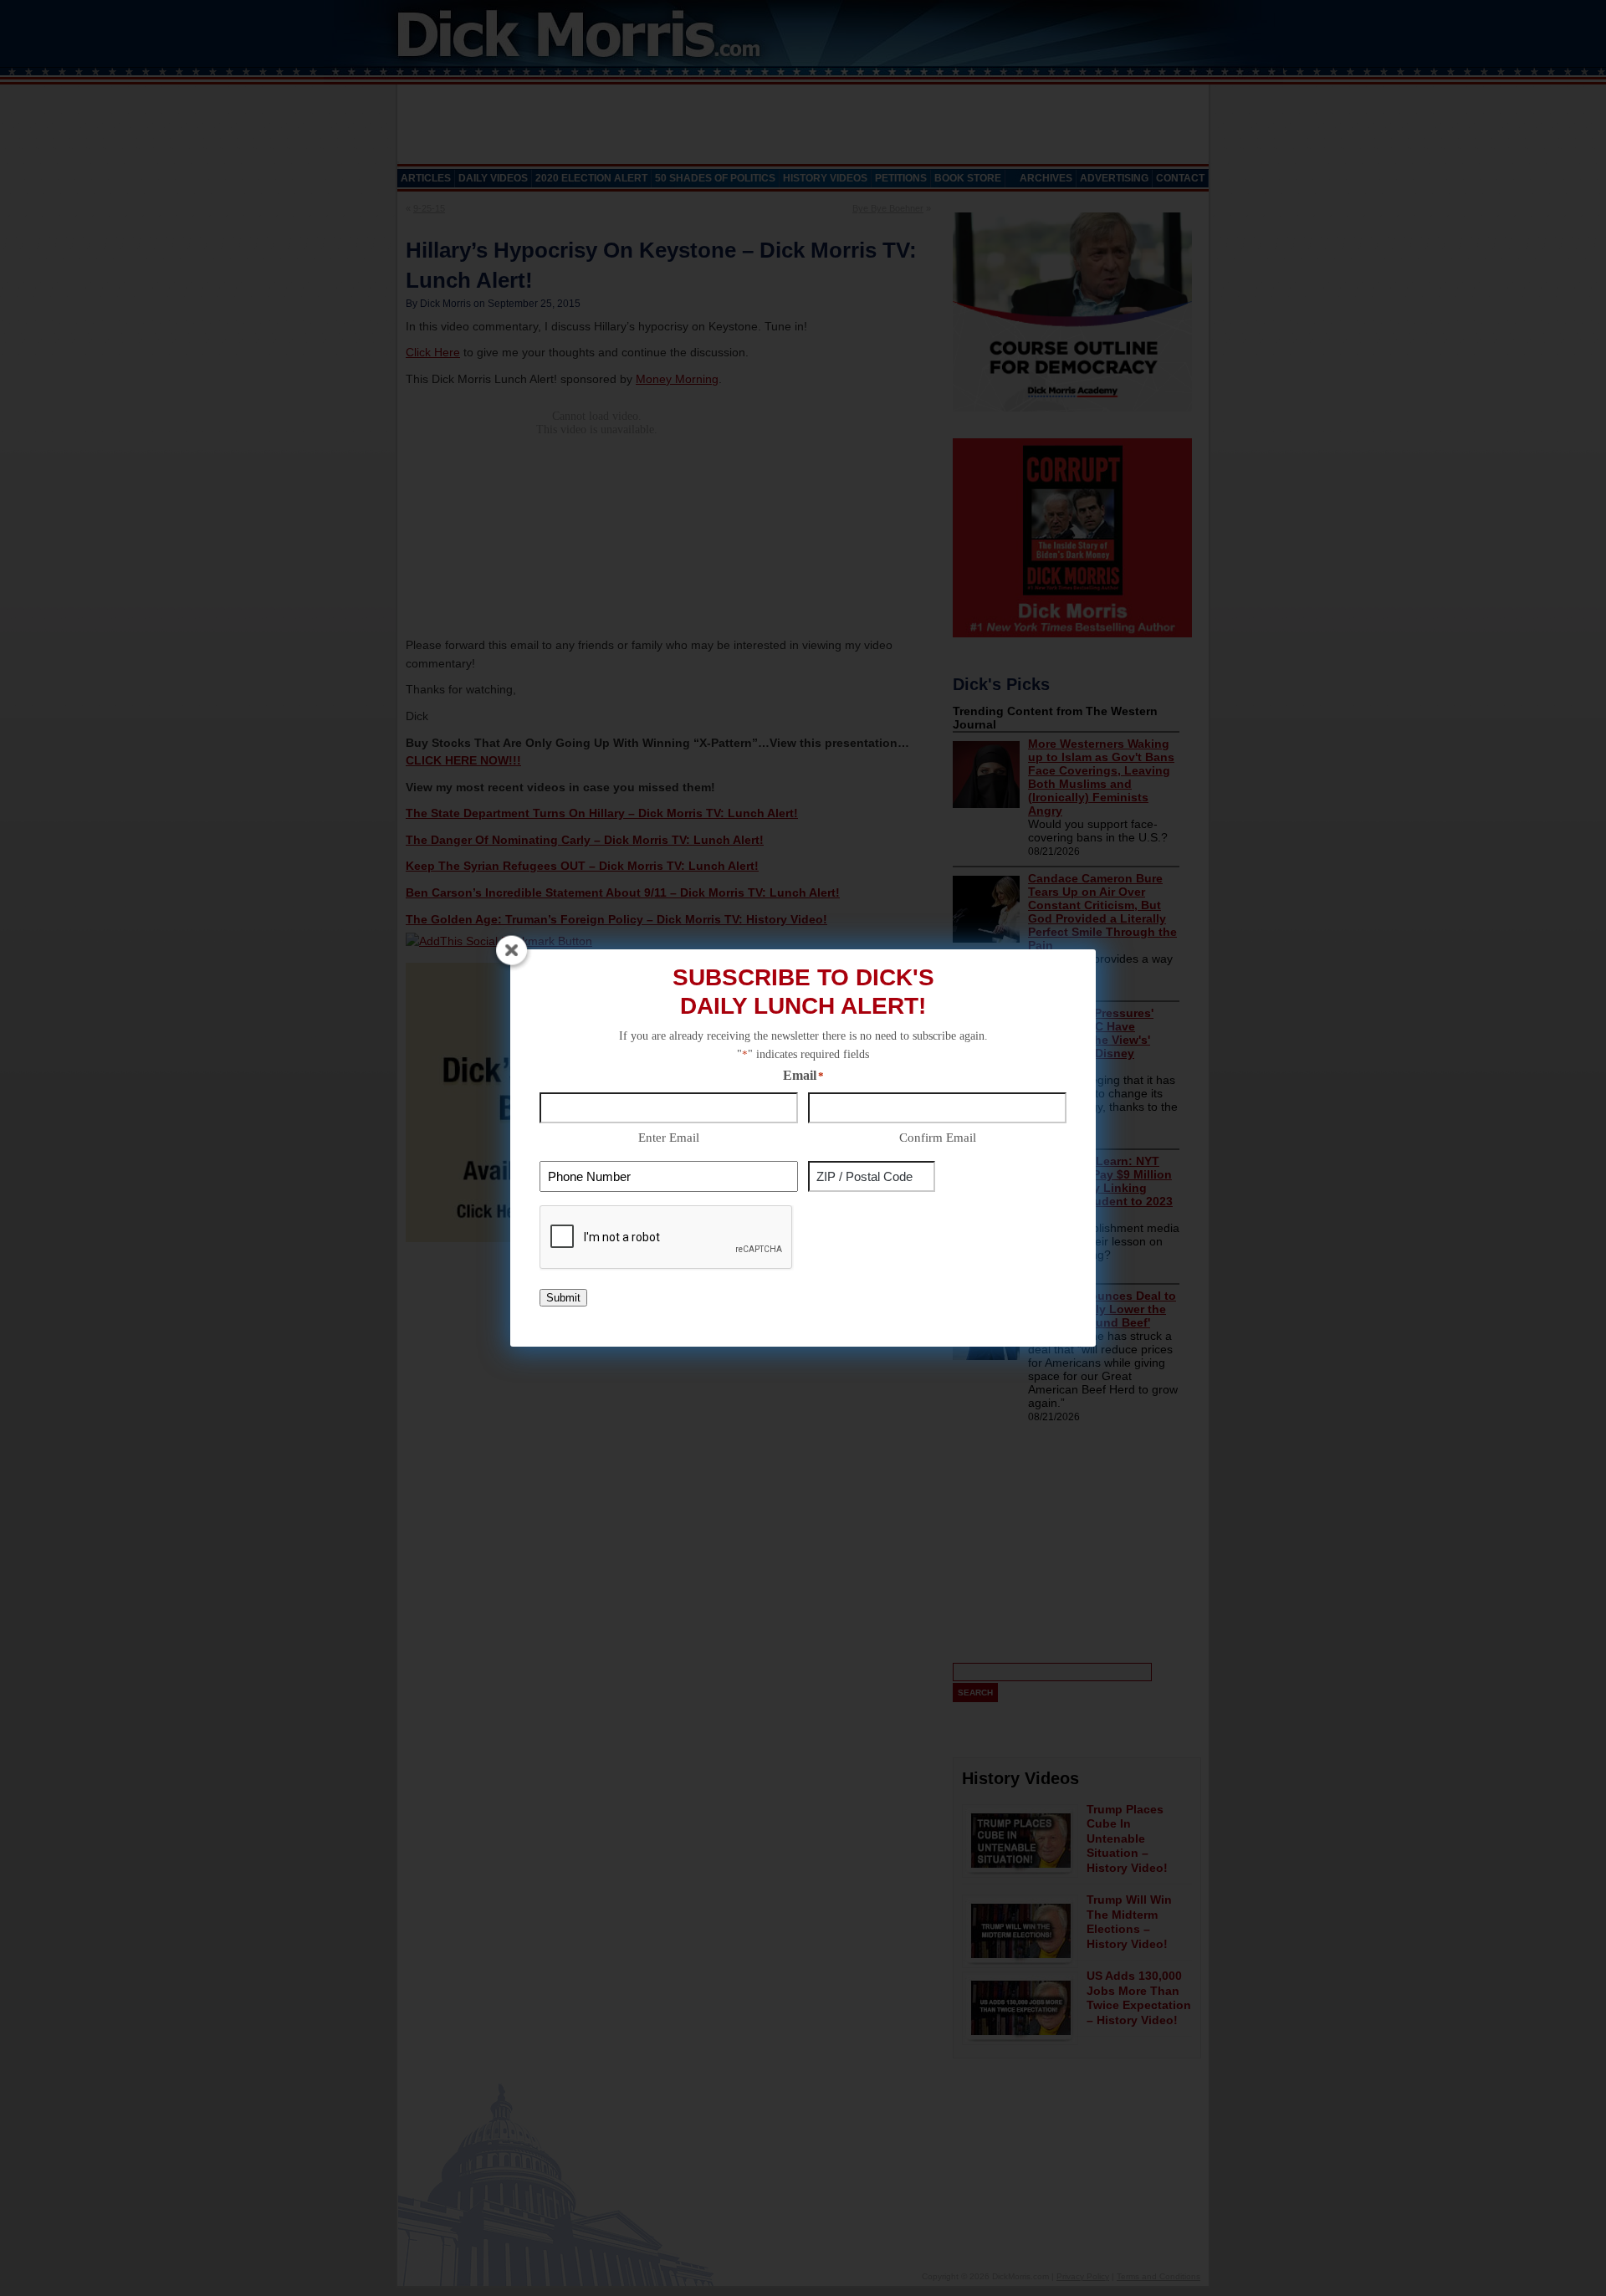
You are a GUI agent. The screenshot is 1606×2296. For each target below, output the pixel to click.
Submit (563, 1298)
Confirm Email (938, 1138)
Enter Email (669, 1138)
